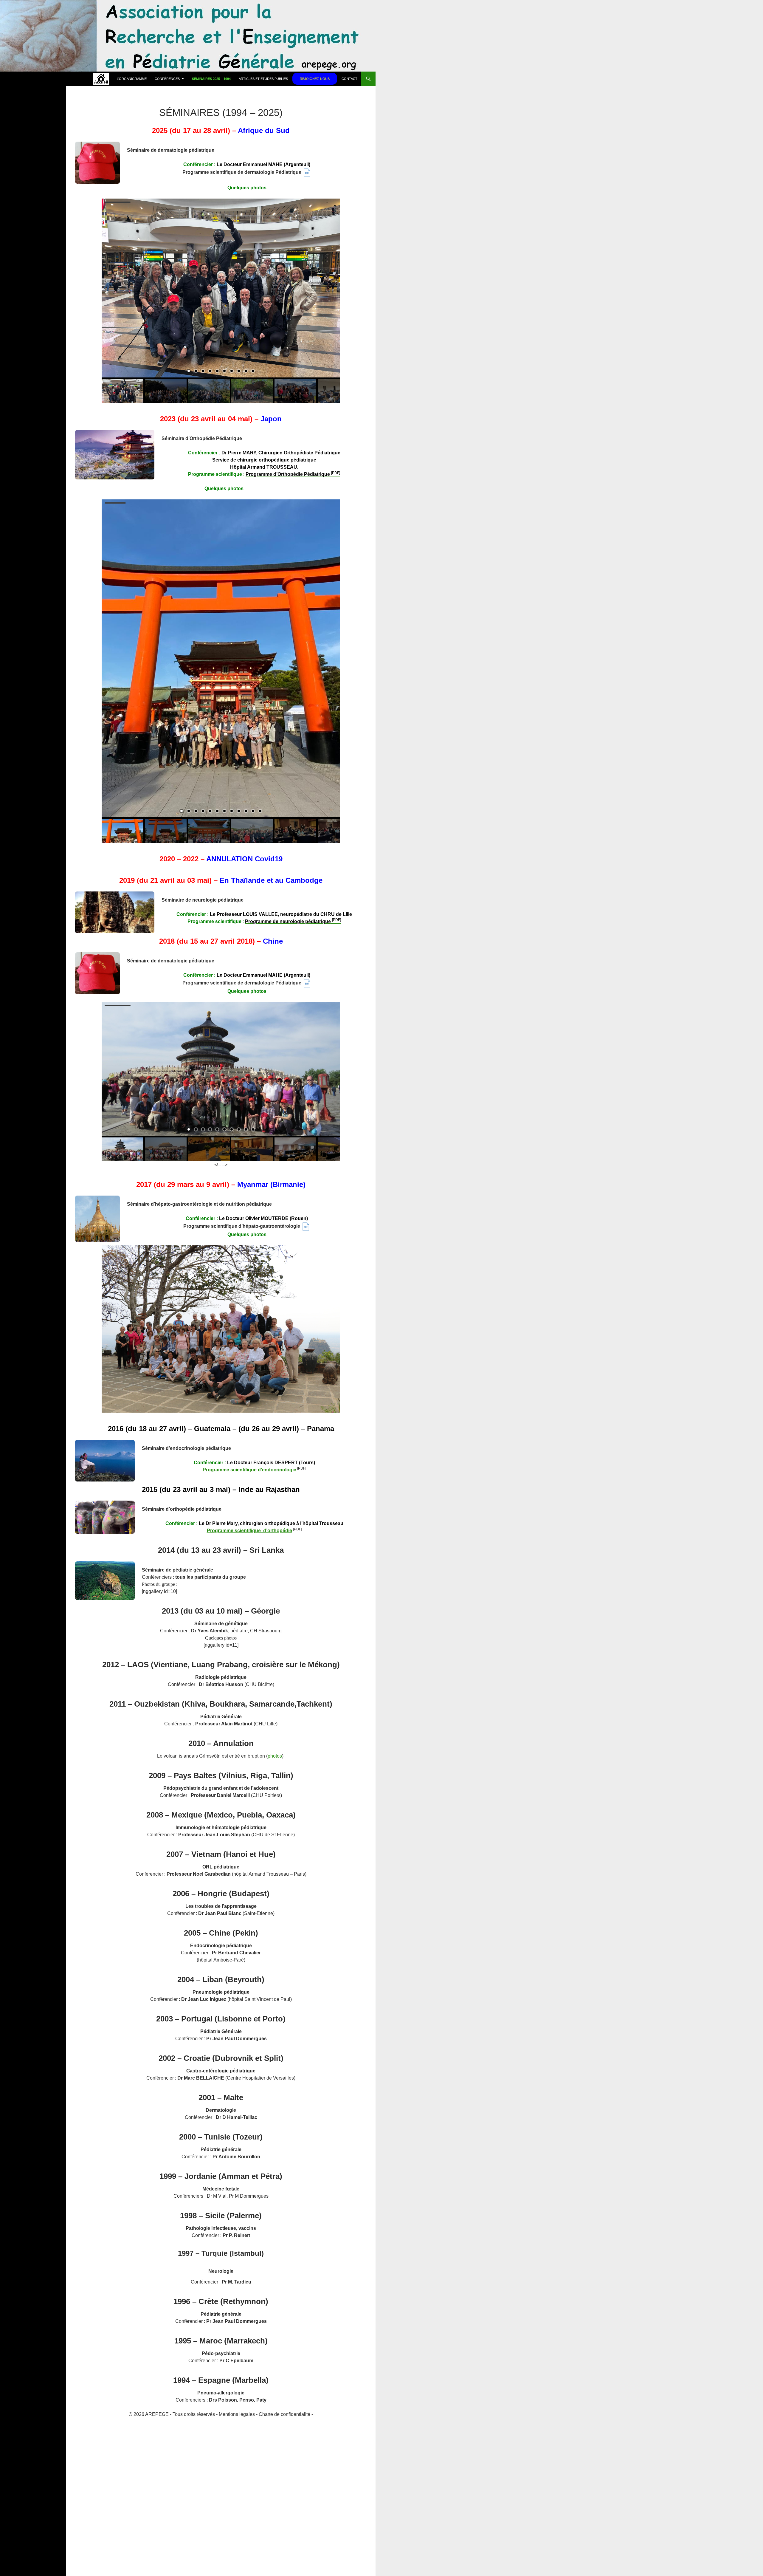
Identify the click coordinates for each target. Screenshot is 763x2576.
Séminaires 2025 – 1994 (211, 79)
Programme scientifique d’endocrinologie (249, 1470)
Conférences (167, 79)
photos (275, 1756)
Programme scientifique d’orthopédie (249, 1531)
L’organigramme (132, 79)
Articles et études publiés (263, 79)
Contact (349, 79)
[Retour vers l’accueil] (101, 79)
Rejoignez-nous (315, 79)
